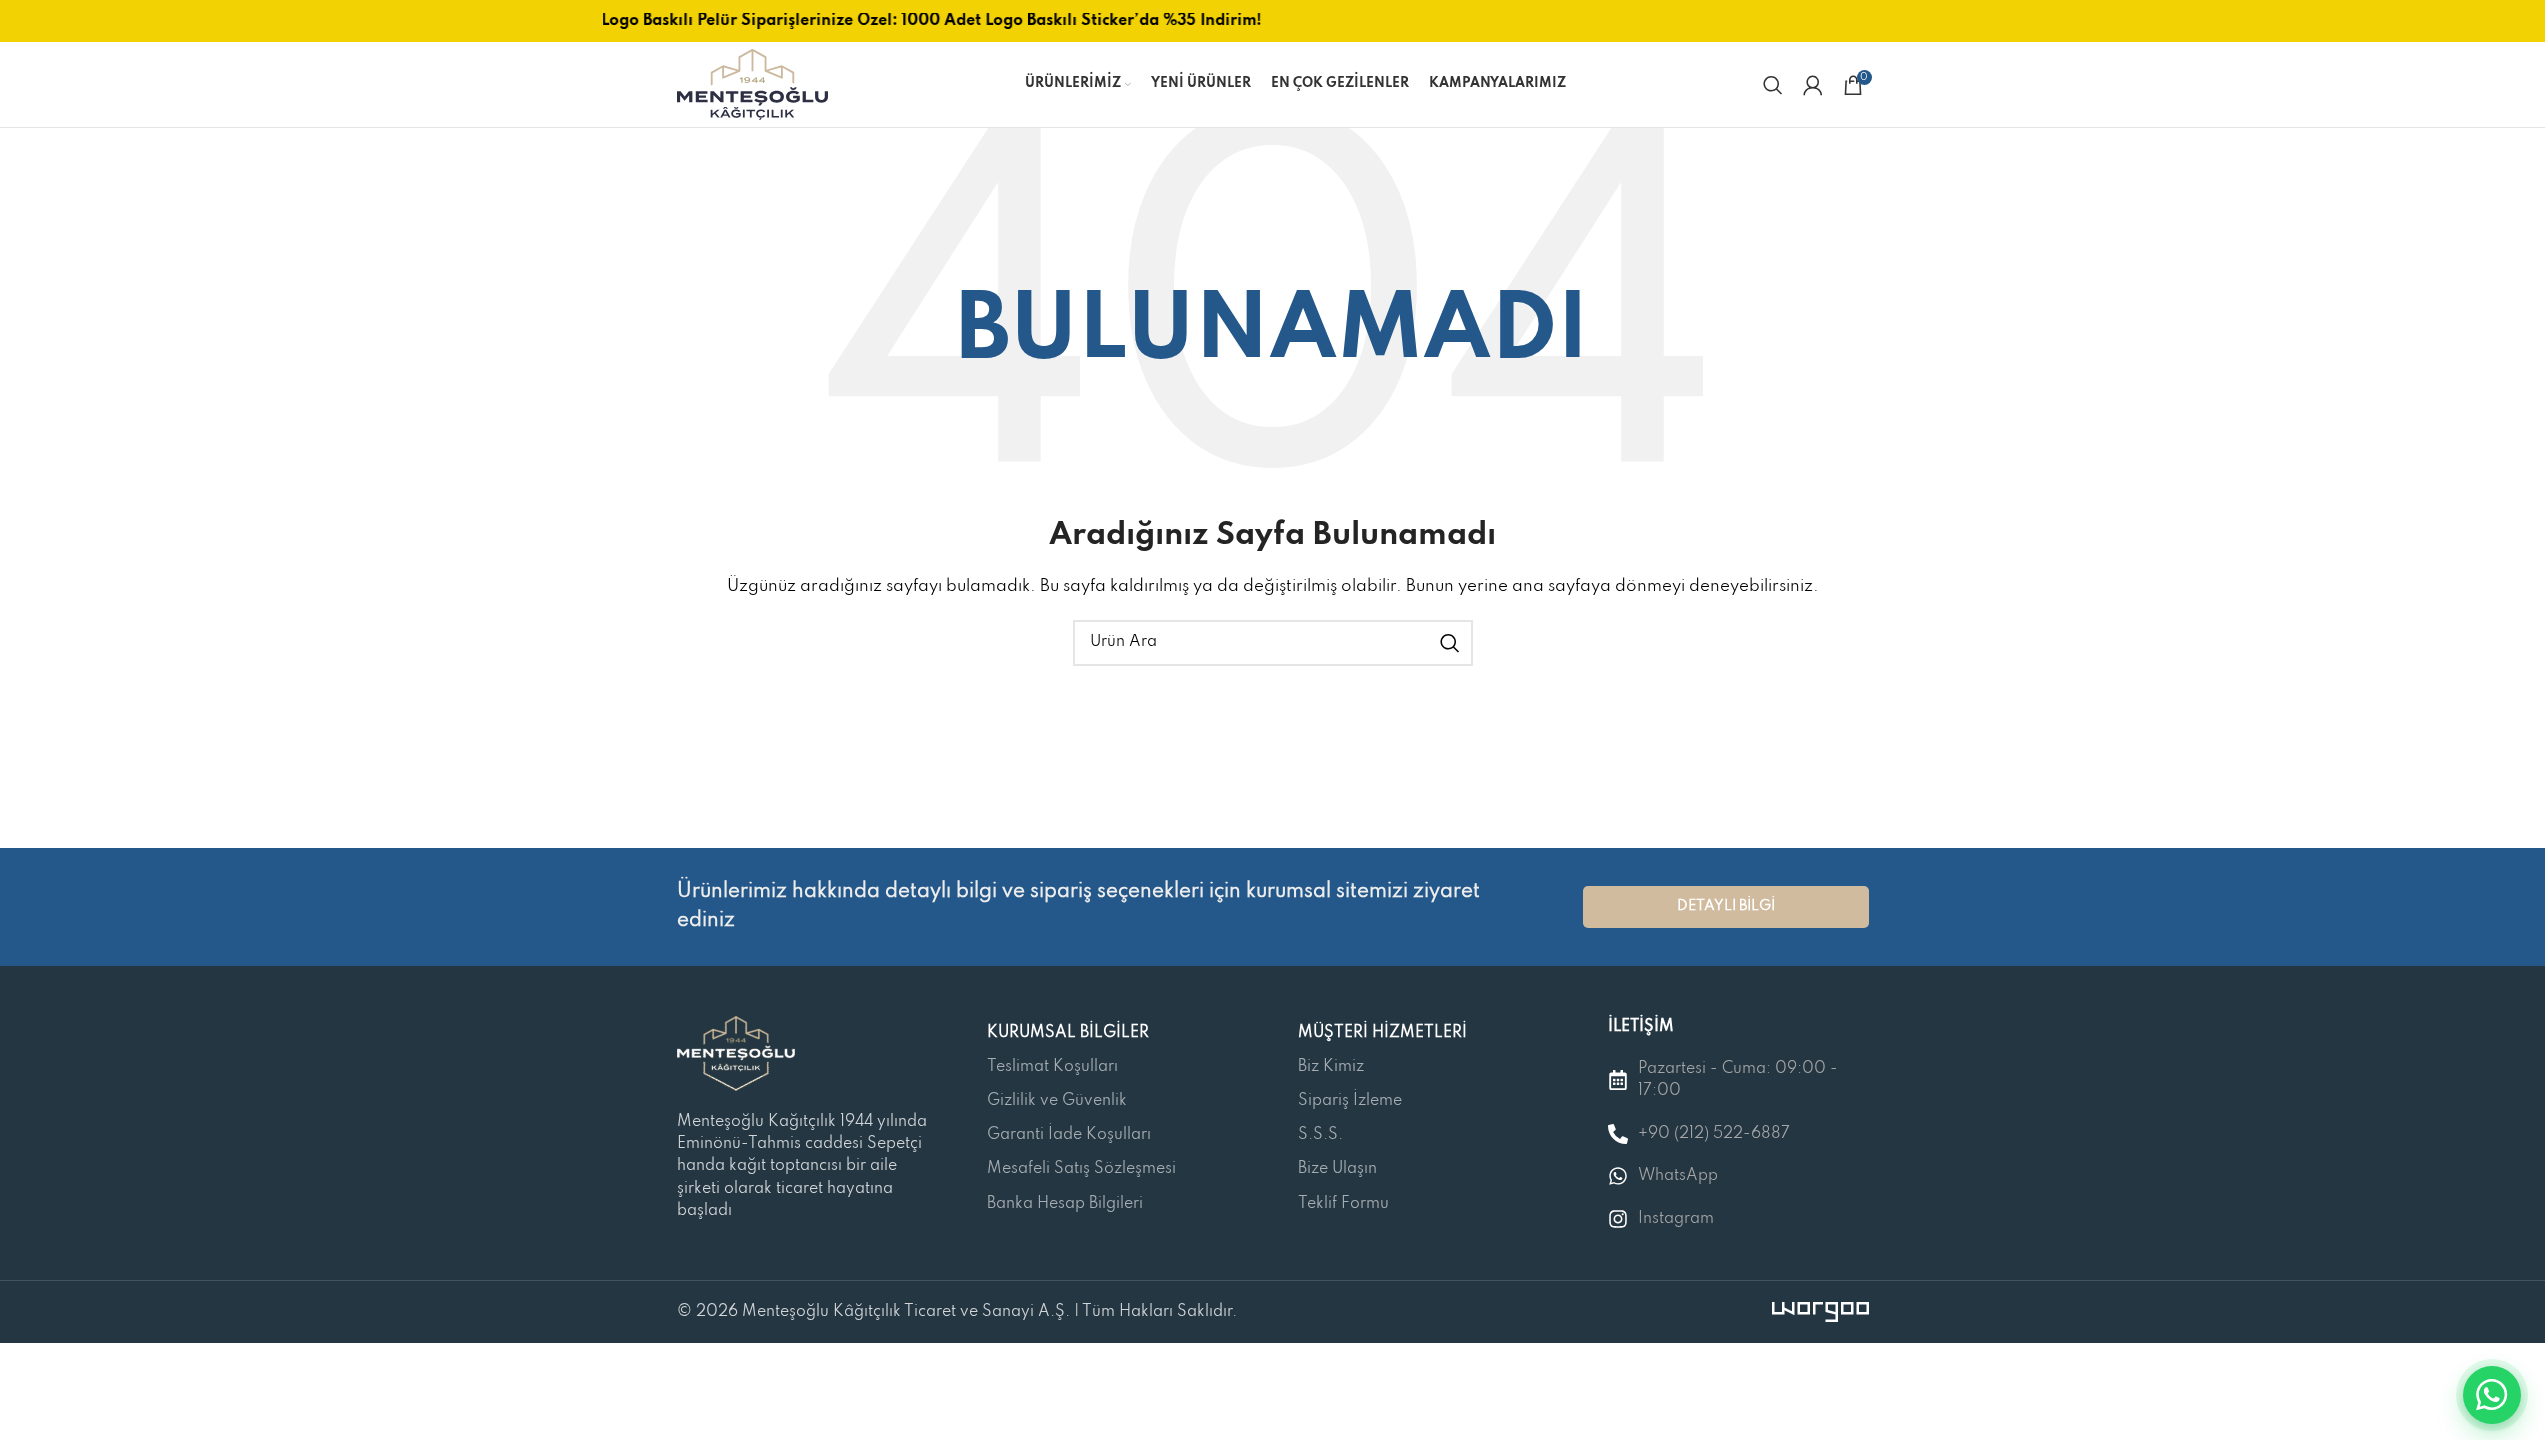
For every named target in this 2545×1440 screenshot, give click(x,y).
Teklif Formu (1343, 1204)
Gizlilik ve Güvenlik (1057, 1101)
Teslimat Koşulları (1052, 1067)
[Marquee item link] (920, 21)
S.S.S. (1320, 1135)
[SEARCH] (1450, 643)
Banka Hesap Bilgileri (1065, 1204)
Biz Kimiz (1331, 1067)
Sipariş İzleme (1350, 1101)
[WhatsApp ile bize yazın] (2492, 1395)
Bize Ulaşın (1337, 1169)
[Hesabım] (1813, 85)
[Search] (1773, 85)
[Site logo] (752, 84)
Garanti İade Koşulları (1069, 1135)
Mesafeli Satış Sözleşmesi (1081, 1169)
